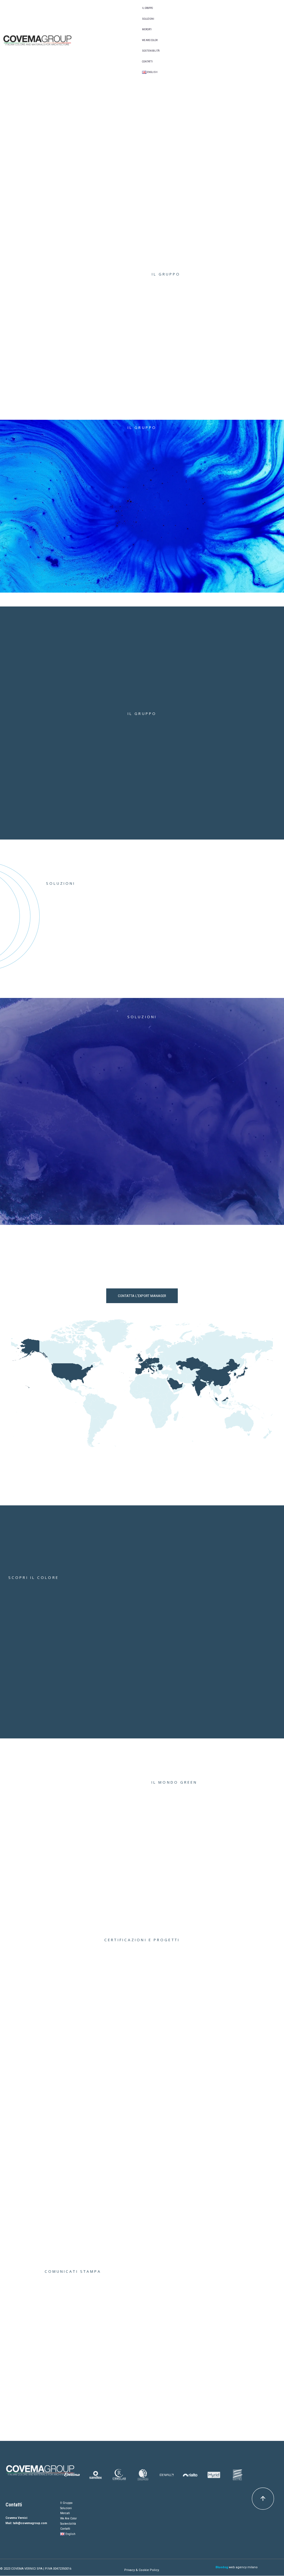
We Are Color (150, 40)
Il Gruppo (147, 8)
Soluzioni (148, 19)
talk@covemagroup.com (30, 2523)
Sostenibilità (151, 51)
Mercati (147, 29)
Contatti (147, 62)
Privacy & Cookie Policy (141, 2570)
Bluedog (222, 2567)
